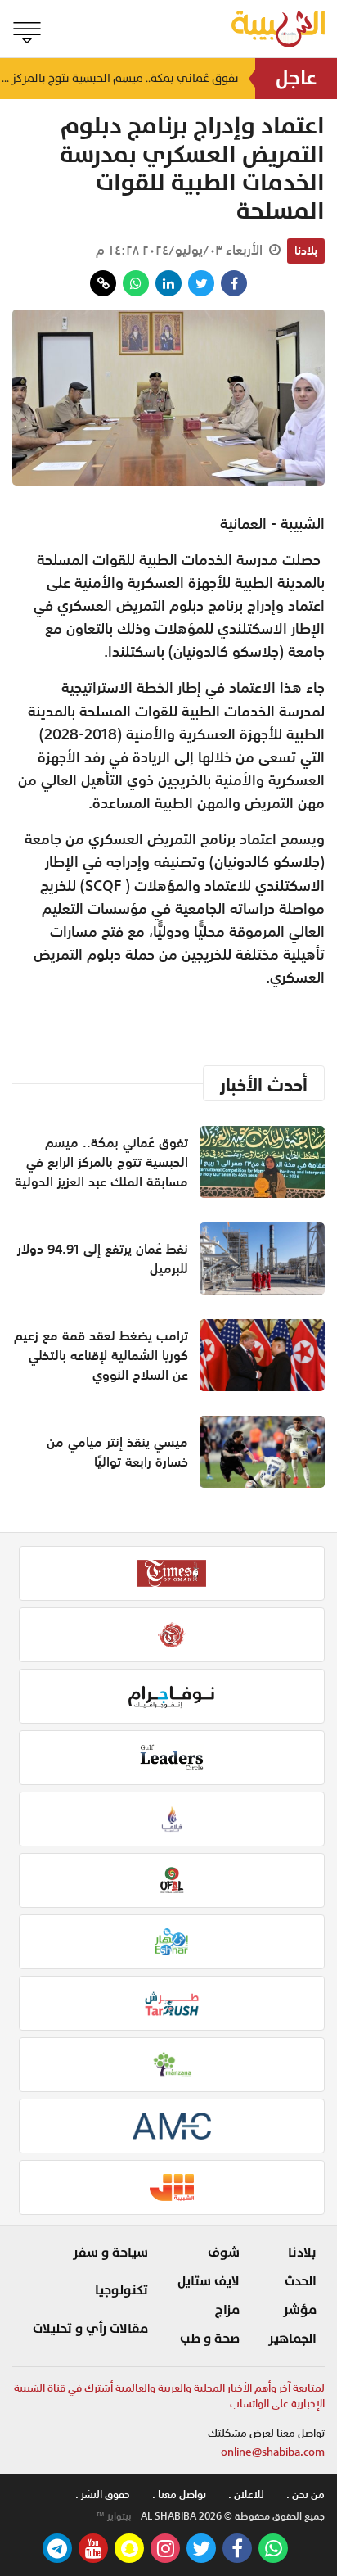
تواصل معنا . (179, 2495)
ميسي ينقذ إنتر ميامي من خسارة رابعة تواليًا (117, 1452)
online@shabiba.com (273, 2452)
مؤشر (300, 2310)
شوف (224, 2253)
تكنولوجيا (121, 2290)
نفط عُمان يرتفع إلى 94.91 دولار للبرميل (103, 1259)
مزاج (227, 2310)
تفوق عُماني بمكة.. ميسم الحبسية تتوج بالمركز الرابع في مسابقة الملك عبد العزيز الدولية (119, 78)
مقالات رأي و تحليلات (90, 2329)
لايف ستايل (209, 2281)
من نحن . (306, 2495)
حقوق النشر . (103, 2495)
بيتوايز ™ (114, 2516)
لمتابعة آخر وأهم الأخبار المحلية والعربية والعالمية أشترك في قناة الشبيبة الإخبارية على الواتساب (169, 2396)
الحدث (301, 2281)
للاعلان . (246, 2495)
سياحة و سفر (110, 2253)
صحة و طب (210, 2339)
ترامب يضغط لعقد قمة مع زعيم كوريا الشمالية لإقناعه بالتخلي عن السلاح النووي (101, 1355)
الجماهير (292, 2339)
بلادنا (306, 251)
